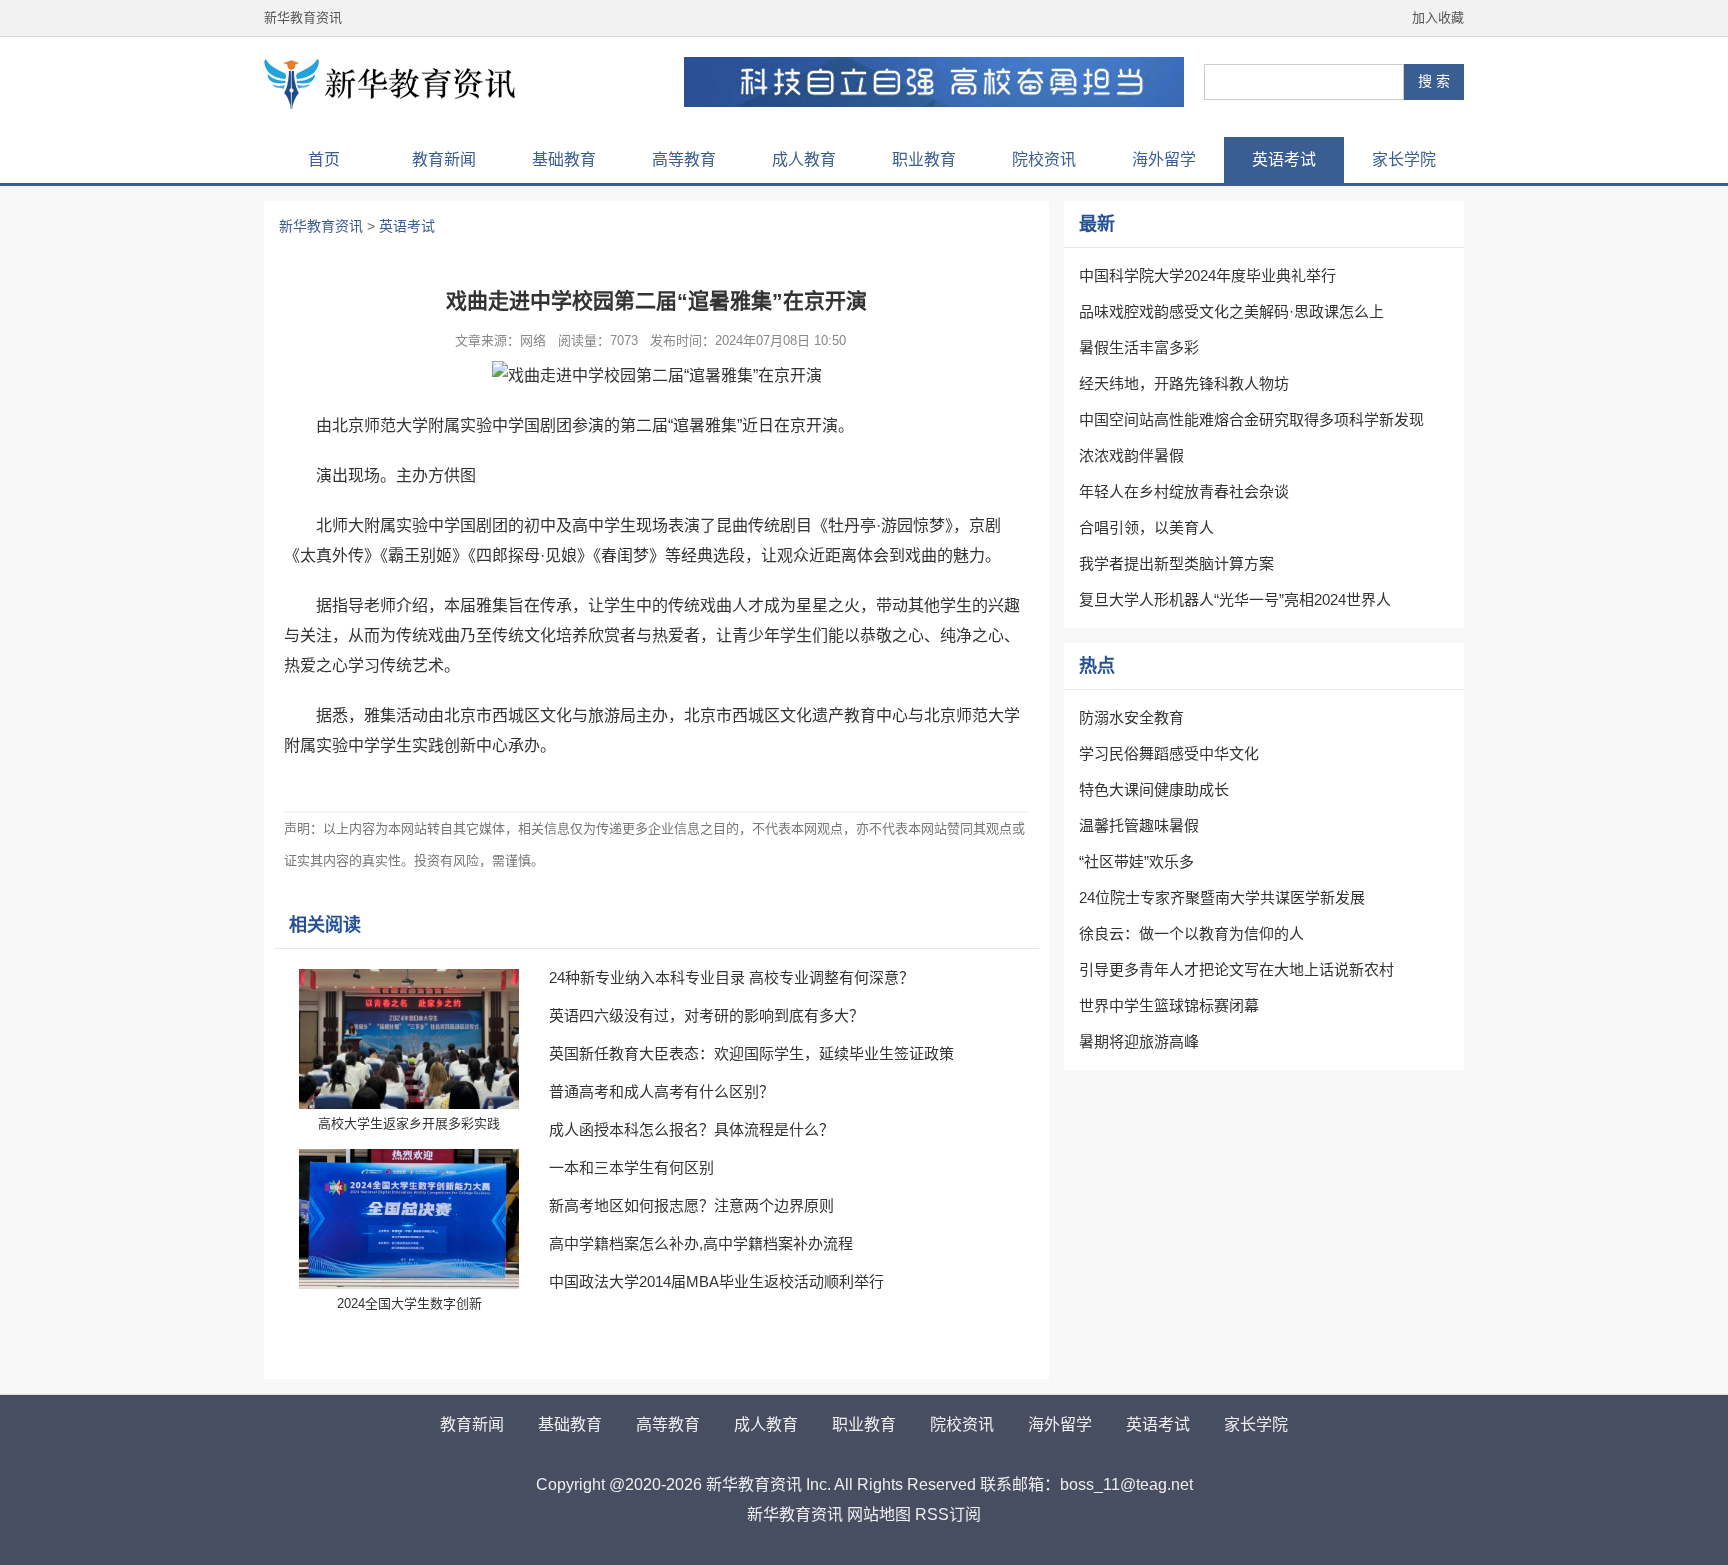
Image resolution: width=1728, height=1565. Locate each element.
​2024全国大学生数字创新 (409, 1303)
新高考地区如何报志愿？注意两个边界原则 (691, 1205)
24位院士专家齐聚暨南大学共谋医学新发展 (1222, 897)
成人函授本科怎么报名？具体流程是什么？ (691, 1129)
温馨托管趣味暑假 (1139, 825)
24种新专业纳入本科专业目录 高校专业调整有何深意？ (731, 977)
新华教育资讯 (303, 17)
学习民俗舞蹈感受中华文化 (1169, 753)
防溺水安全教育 (1131, 717)
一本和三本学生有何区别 (631, 1167)
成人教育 (804, 159)
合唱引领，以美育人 (1146, 527)
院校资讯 (1044, 159)
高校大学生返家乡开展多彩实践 (409, 1123)
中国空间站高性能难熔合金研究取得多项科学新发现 (1251, 419)
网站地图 (879, 1514)
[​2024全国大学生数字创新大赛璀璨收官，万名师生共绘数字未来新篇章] (409, 1219)
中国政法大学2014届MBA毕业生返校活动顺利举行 (716, 1281)
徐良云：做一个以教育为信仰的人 (1191, 933)
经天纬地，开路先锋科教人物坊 (1184, 383)
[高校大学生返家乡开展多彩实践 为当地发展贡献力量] (409, 1039)
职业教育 (924, 159)
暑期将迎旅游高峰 (1139, 1041)
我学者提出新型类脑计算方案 (1176, 563)
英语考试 (1284, 159)
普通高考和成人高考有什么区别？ (661, 1091)
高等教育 (684, 159)
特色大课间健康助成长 (1154, 789)
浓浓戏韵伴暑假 (1131, 455)
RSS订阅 (948, 1514)
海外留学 (1164, 159)
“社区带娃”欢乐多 (1136, 861)
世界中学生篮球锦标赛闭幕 (1169, 1005)
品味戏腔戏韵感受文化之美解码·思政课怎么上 (1231, 311)
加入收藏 (1438, 17)
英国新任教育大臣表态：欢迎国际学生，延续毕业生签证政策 (751, 1053)
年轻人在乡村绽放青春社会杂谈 (1184, 491)
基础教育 (564, 159)
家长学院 (1404, 159)
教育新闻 (444, 159)
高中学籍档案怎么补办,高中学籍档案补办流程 (701, 1243)
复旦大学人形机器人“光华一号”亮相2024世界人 (1235, 599)
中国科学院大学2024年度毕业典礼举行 (1207, 275)
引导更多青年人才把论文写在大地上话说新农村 (1236, 969)
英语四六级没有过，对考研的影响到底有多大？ (706, 1015)
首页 (324, 159)
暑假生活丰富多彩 (1139, 347)
